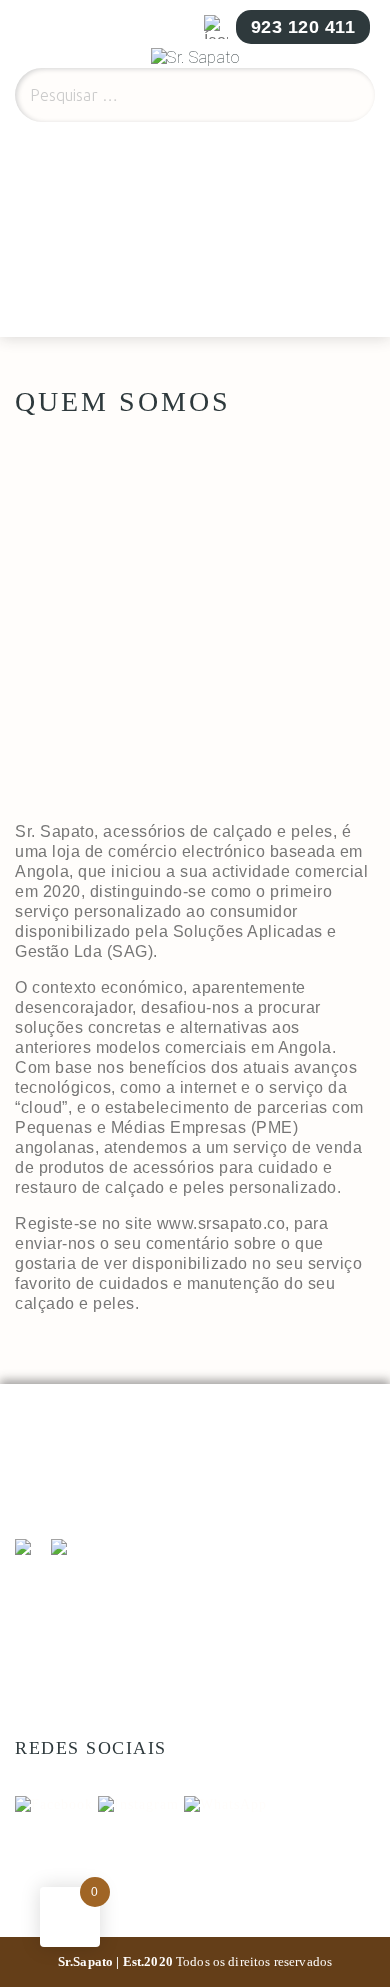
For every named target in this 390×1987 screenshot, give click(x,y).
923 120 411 (303, 27)
